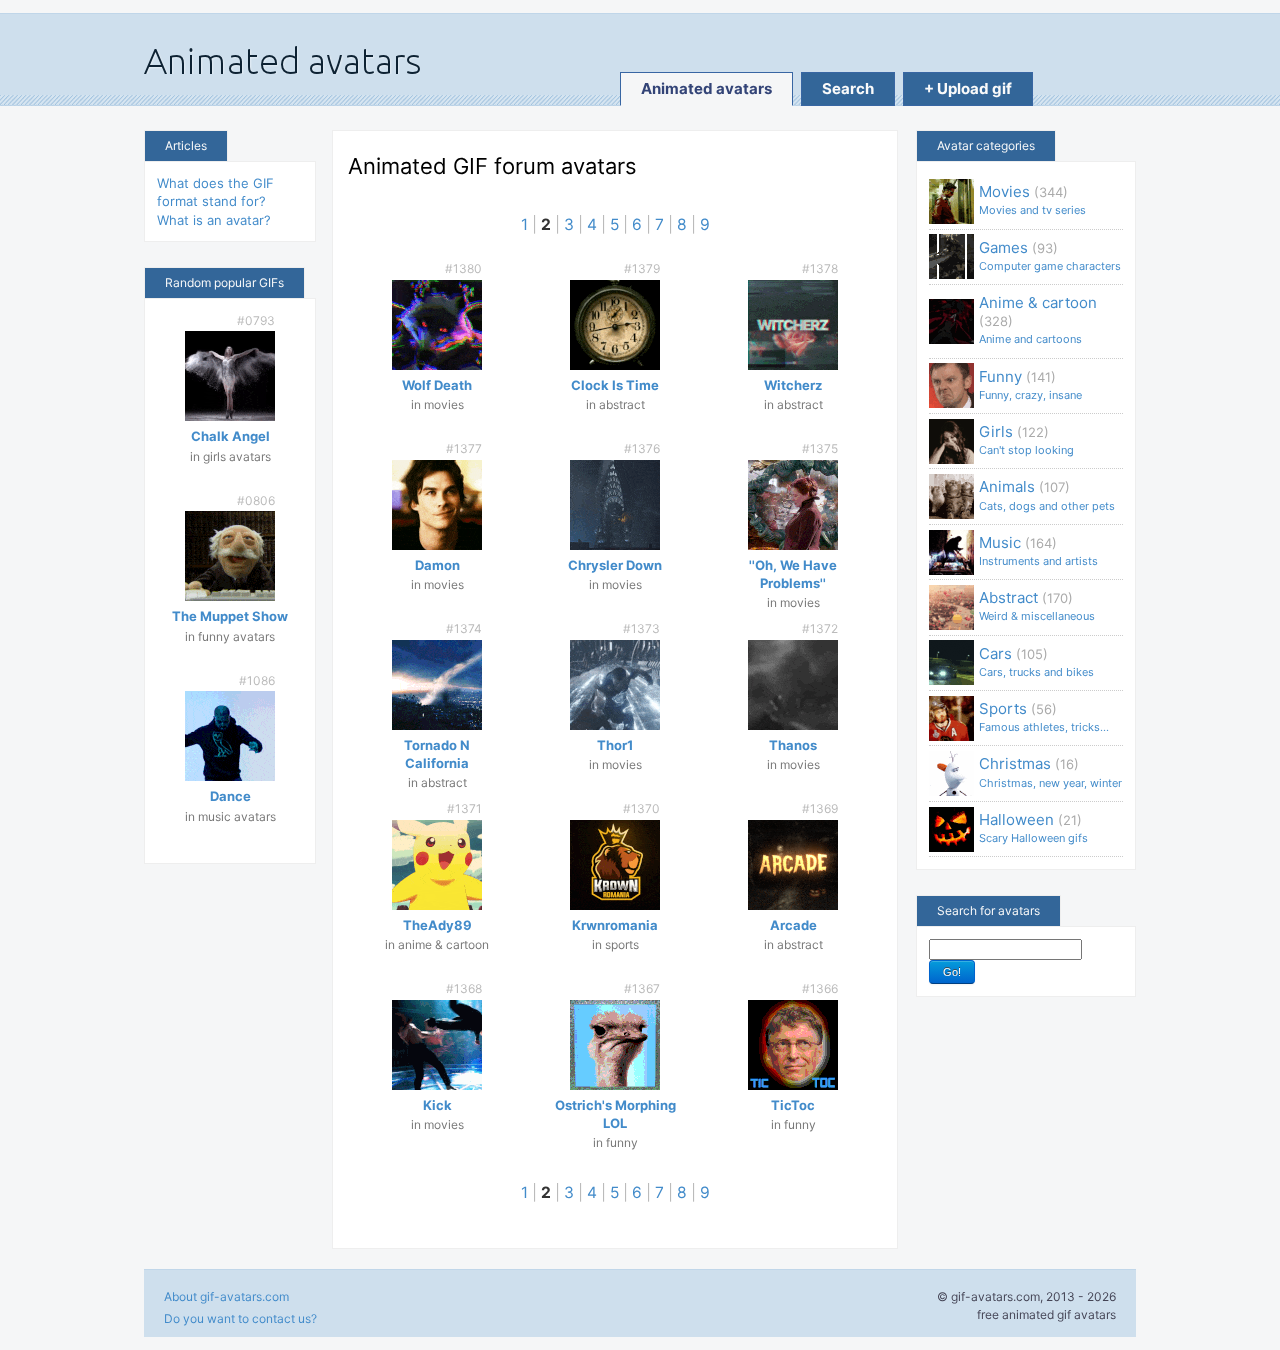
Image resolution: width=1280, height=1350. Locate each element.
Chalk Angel (230, 436)
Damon (437, 565)
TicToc (793, 1105)
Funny (1030, 384)
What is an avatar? (214, 220)
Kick (437, 1105)
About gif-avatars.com (226, 1296)
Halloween (1033, 827)
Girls (1026, 439)
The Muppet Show (230, 616)
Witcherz (793, 385)
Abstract (1037, 605)
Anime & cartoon (1038, 319)
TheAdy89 (437, 925)
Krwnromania (615, 925)
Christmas (1050, 771)
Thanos (793, 745)
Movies (1032, 199)
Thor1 (615, 745)
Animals (1047, 494)
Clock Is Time (615, 385)
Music (1038, 550)
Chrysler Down (615, 565)
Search (848, 88)
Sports (1044, 716)
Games (1050, 255)
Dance (230, 796)
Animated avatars (706, 88)
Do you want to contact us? (240, 1318)
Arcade (793, 925)
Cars (1036, 661)
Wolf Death (437, 385)
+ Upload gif (968, 88)
